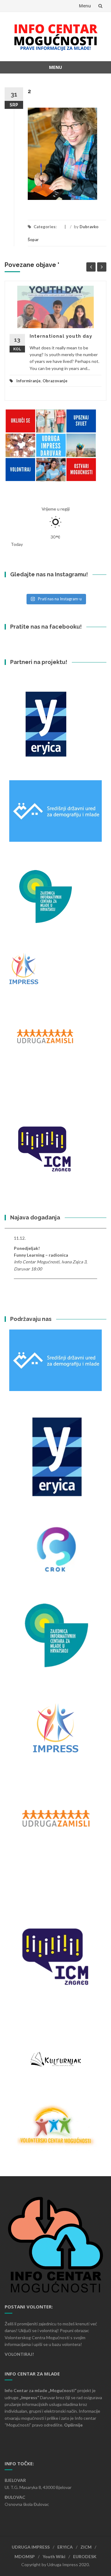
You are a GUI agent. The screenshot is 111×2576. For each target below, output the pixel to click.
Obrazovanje (55, 381)
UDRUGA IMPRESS (31, 2547)
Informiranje (29, 381)
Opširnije (73, 2425)
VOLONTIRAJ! (19, 2354)
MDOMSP (25, 2556)
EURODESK (85, 2556)
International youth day (61, 336)
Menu (85, 6)
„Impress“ (30, 2397)
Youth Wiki (54, 2556)
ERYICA (65, 2547)
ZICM (86, 2547)
